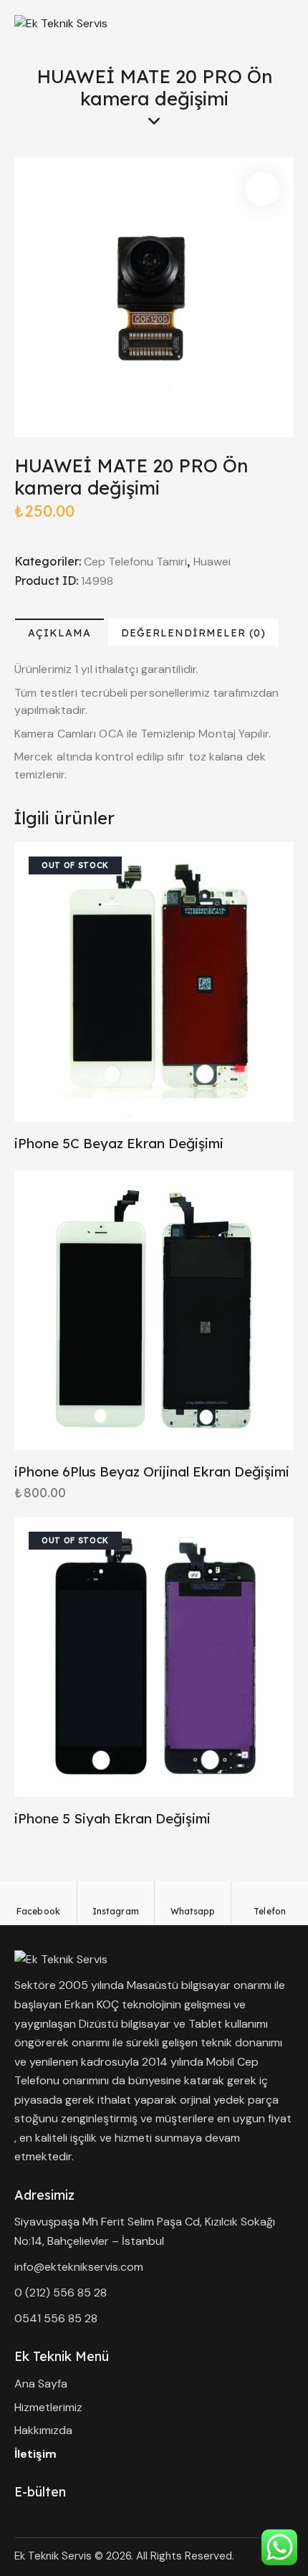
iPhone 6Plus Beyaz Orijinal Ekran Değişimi (152, 1471)
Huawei (212, 562)
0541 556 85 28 (56, 2318)
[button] (263, 189)
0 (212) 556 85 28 (61, 2293)
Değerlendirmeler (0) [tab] (193, 633)
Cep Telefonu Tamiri (135, 562)
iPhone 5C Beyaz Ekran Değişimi (119, 1143)
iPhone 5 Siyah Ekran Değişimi (112, 1818)
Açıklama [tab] (59, 633)
